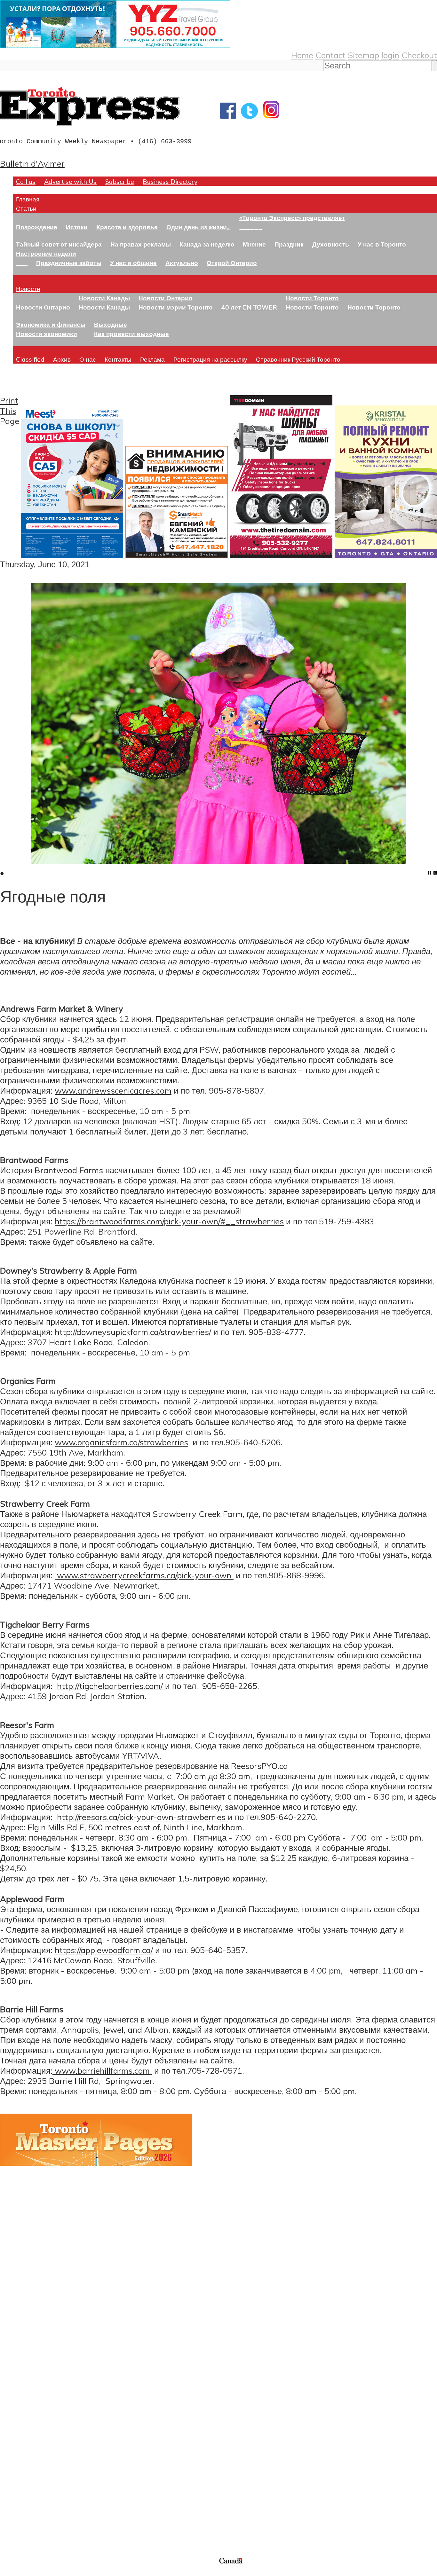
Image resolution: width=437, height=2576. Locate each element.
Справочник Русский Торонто (298, 359)
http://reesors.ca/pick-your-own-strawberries (141, 1817)
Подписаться (25, 2402)
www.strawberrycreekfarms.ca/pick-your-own (144, 1575)
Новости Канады (104, 298)
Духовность (331, 244)
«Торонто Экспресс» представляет (292, 218)
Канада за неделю (207, 244)
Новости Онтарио (43, 307)
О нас (88, 359)
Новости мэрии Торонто (176, 307)
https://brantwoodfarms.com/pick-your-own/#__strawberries (169, 1221)
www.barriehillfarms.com (102, 2070)
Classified (30, 359)
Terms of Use (10, 2572)
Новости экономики (47, 334)
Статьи (26, 208)
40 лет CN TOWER (249, 307)
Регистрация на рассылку (210, 359)
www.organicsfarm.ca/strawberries (121, 1442)
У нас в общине (133, 263)
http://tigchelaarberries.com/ (111, 1686)
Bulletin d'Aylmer (32, 163)
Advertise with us (34, 2513)
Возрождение (37, 227)
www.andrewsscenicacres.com (113, 1090)
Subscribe (120, 181)
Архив (62, 359)
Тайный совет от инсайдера (59, 244)
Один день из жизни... (199, 227)
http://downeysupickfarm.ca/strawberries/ (133, 1332)
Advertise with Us (70, 181)
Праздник (289, 244)
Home (302, 55)
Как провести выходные (131, 334)
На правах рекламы (141, 244)
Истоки (77, 227)
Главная (28, 199)
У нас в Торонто (382, 244)
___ (22, 263)
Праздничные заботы (69, 263)
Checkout (419, 55)
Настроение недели (46, 253)
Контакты (118, 359)
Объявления (24, 2432)
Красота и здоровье (127, 227)
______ (251, 227)
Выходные (111, 324)
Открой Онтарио (232, 263)
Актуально (182, 263)
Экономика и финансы (51, 324)
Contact (330, 55)
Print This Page (10, 411)
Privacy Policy (38, 2572)
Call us (26, 181)
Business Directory (170, 181)
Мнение (254, 244)
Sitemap (363, 55)
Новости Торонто (312, 298)
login (390, 55)
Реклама (152, 359)
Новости (28, 289)
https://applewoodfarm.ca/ (104, 1950)
